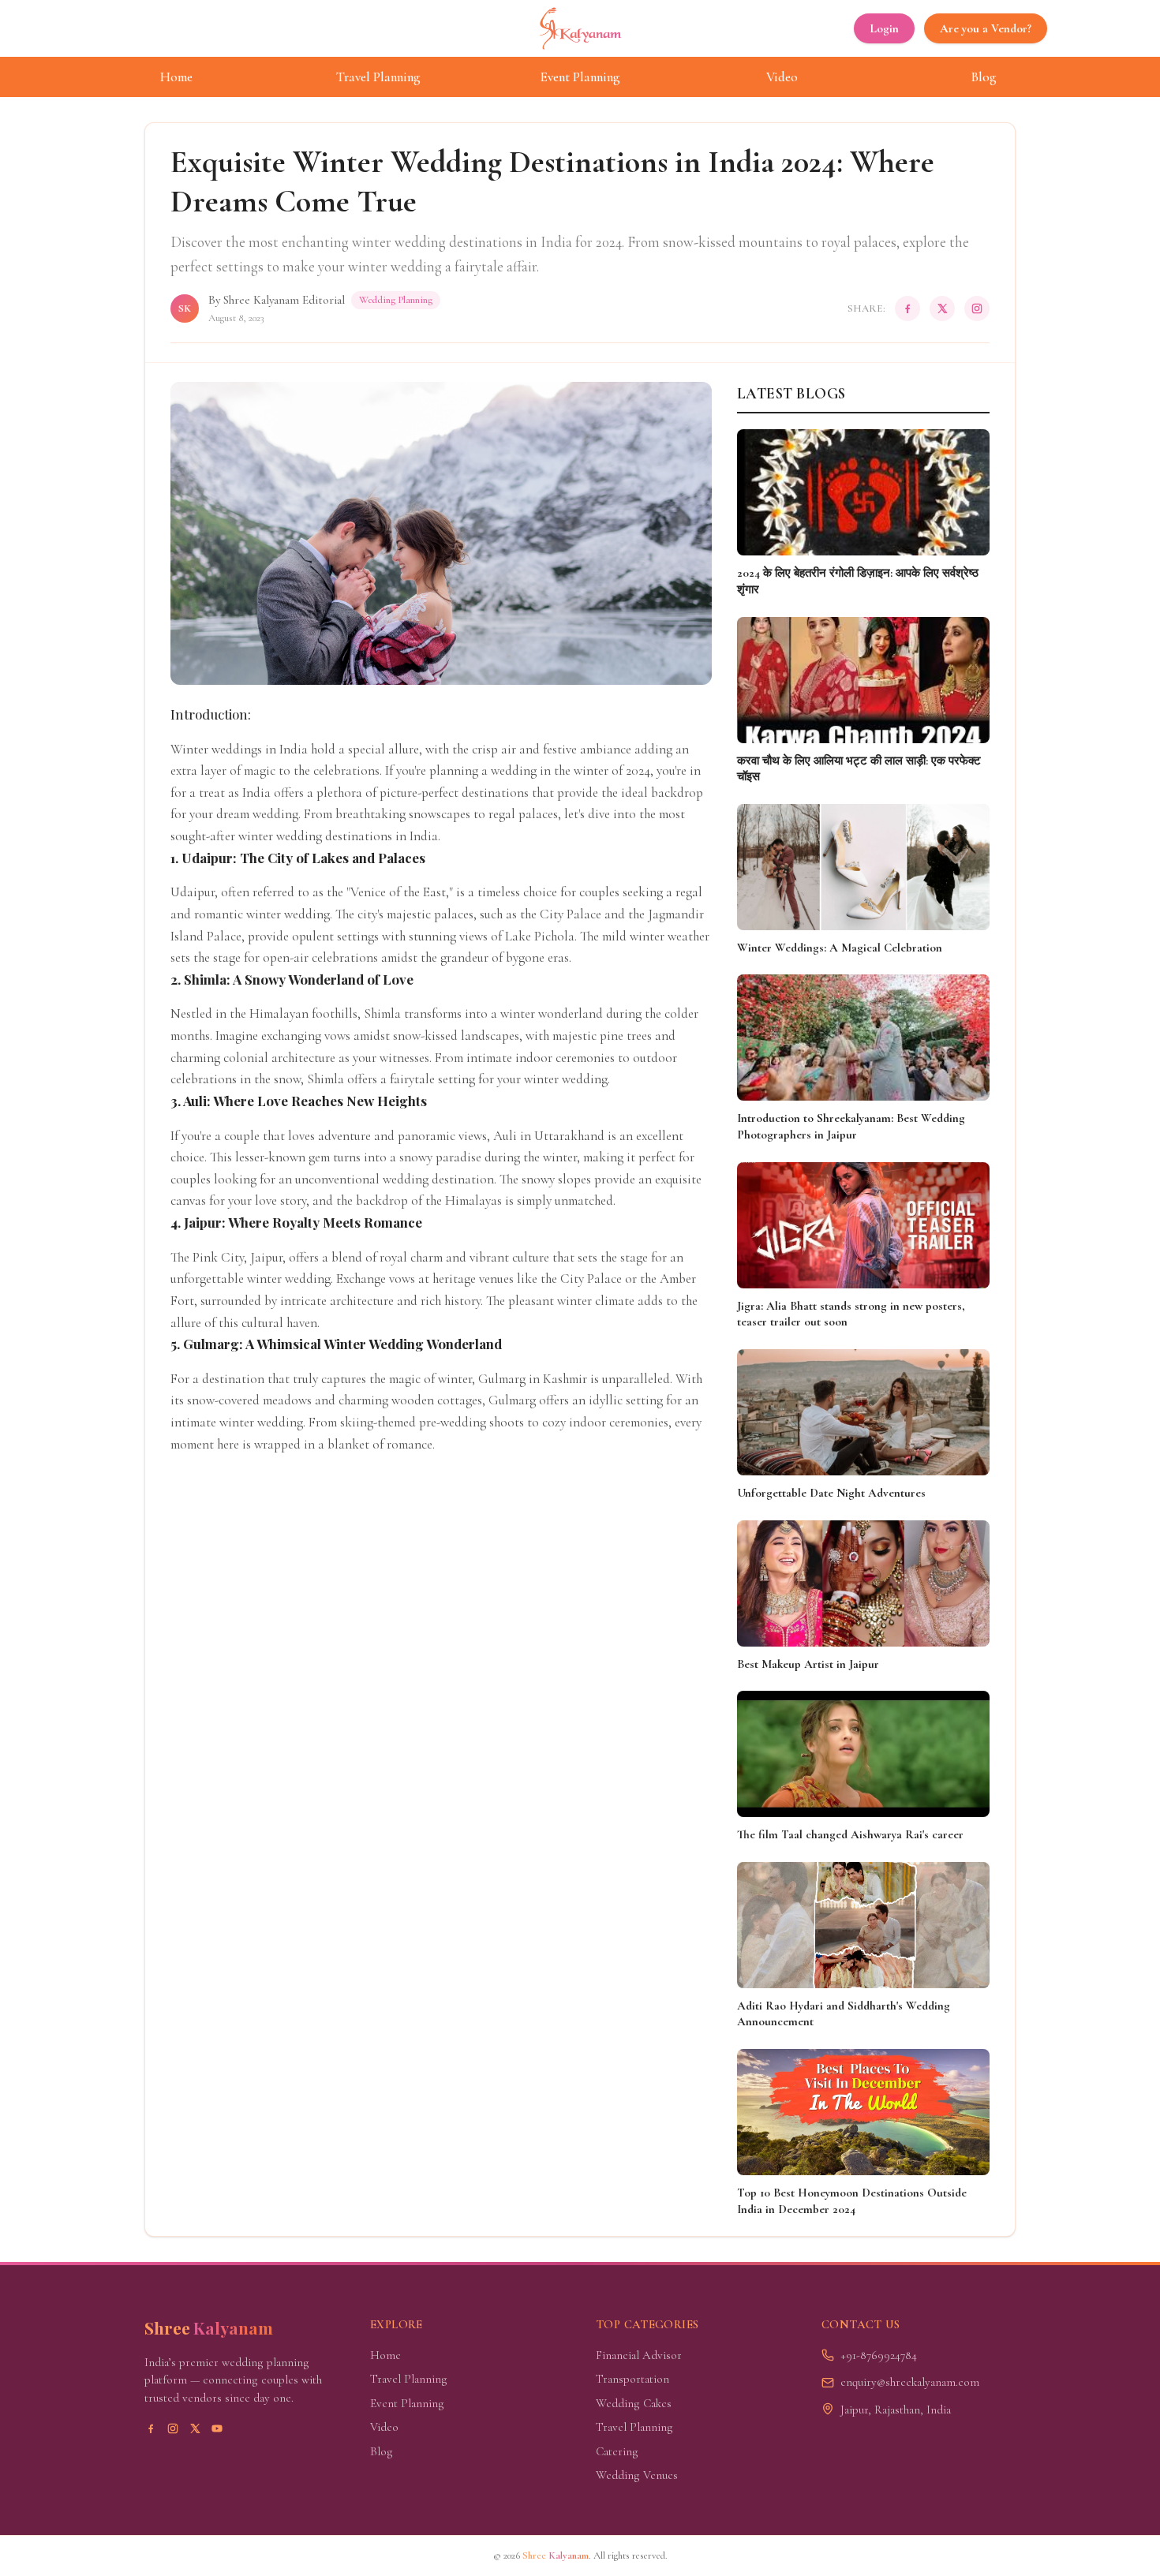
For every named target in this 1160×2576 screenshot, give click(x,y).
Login (884, 28)
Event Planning (580, 77)
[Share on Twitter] (942, 308)
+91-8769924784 (879, 2355)
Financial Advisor (639, 2355)
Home (176, 77)
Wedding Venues (637, 2475)
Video (782, 77)
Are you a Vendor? (986, 28)
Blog (984, 77)
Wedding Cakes (634, 2403)
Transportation (632, 2379)
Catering (617, 2451)
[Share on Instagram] (977, 308)
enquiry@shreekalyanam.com (910, 2382)
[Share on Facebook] (907, 308)
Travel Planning (378, 77)
